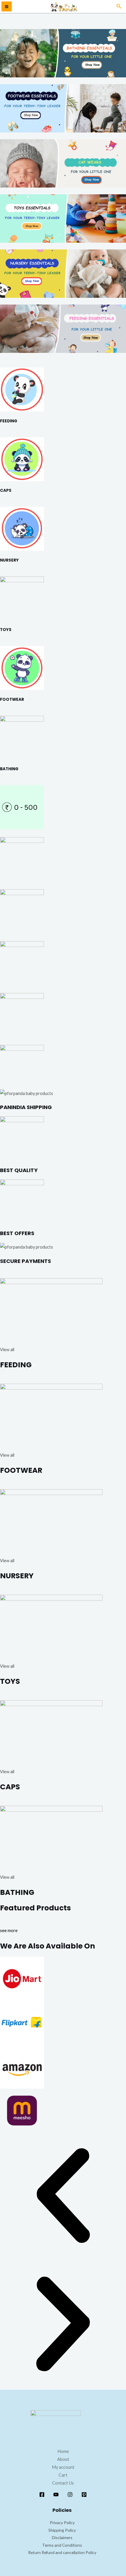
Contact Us (63, 2483)
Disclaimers (62, 2537)
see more (9, 1930)
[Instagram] (70, 2495)
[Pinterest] (84, 2495)
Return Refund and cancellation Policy (62, 2552)
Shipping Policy (62, 2530)
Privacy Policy (62, 2523)
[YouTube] (56, 2495)
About (63, 2459)
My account (63, 2467)
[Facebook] (42, 2495)
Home (63, 2451)
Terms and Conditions (62, 2545)
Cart (63, 2475)
